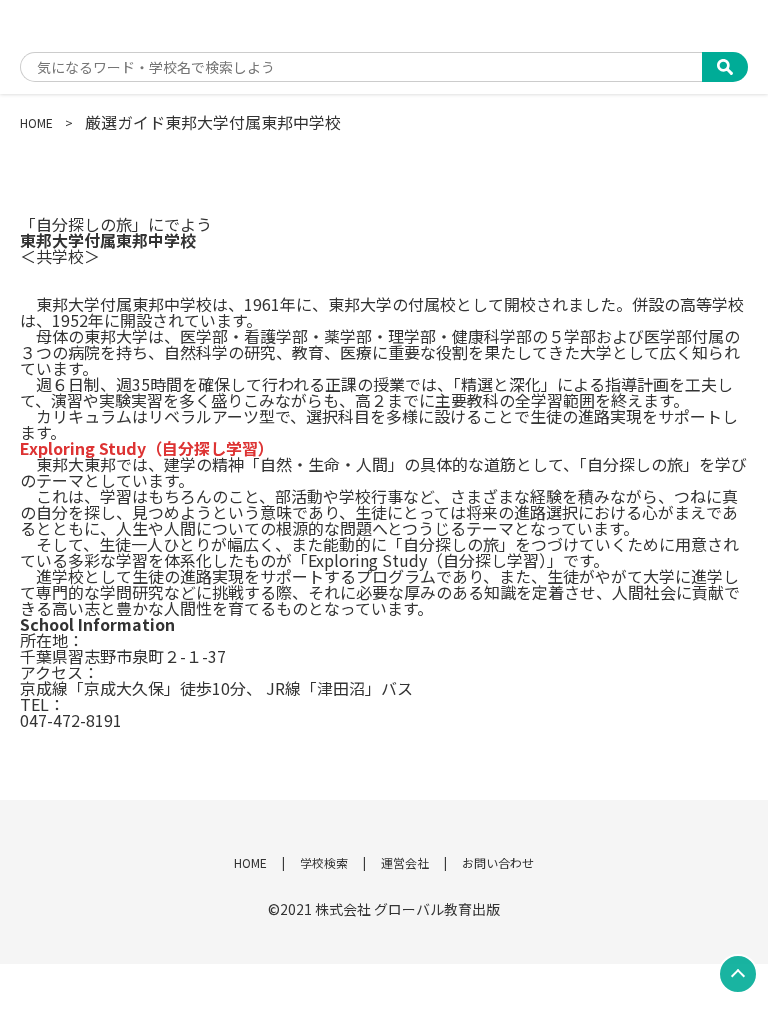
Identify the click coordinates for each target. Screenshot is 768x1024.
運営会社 (405, 862)
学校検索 (324, 862)
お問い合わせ (498, 862)
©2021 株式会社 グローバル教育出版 (384, 909)
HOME (36, 122)
